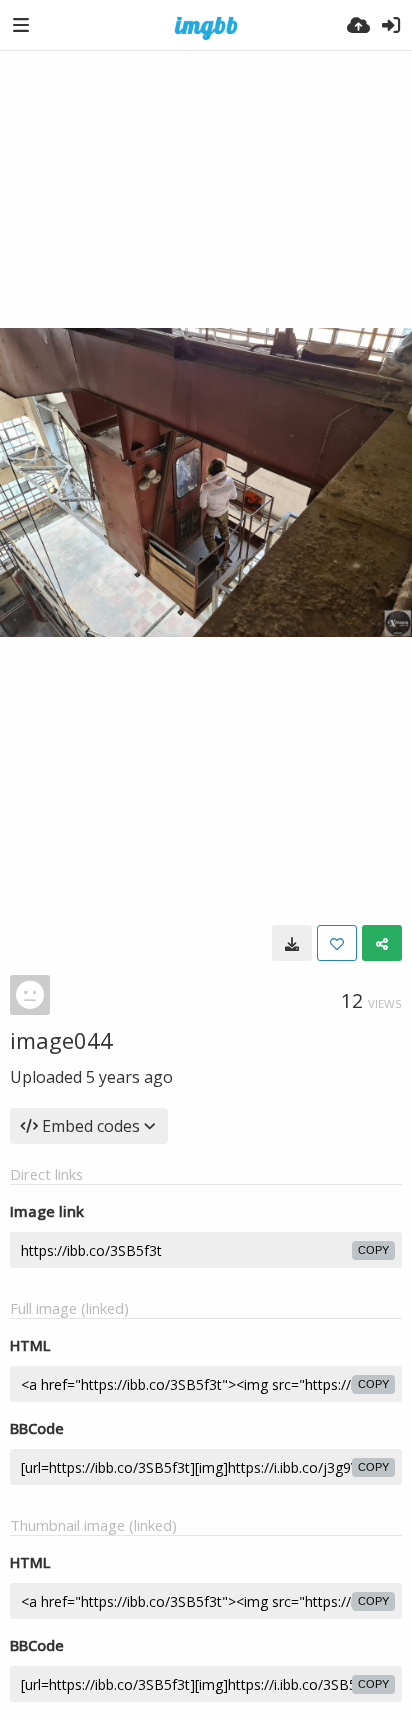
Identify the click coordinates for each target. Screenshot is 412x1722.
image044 (61, 1040)
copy (373, 1250)
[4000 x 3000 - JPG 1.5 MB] (292, 943)
